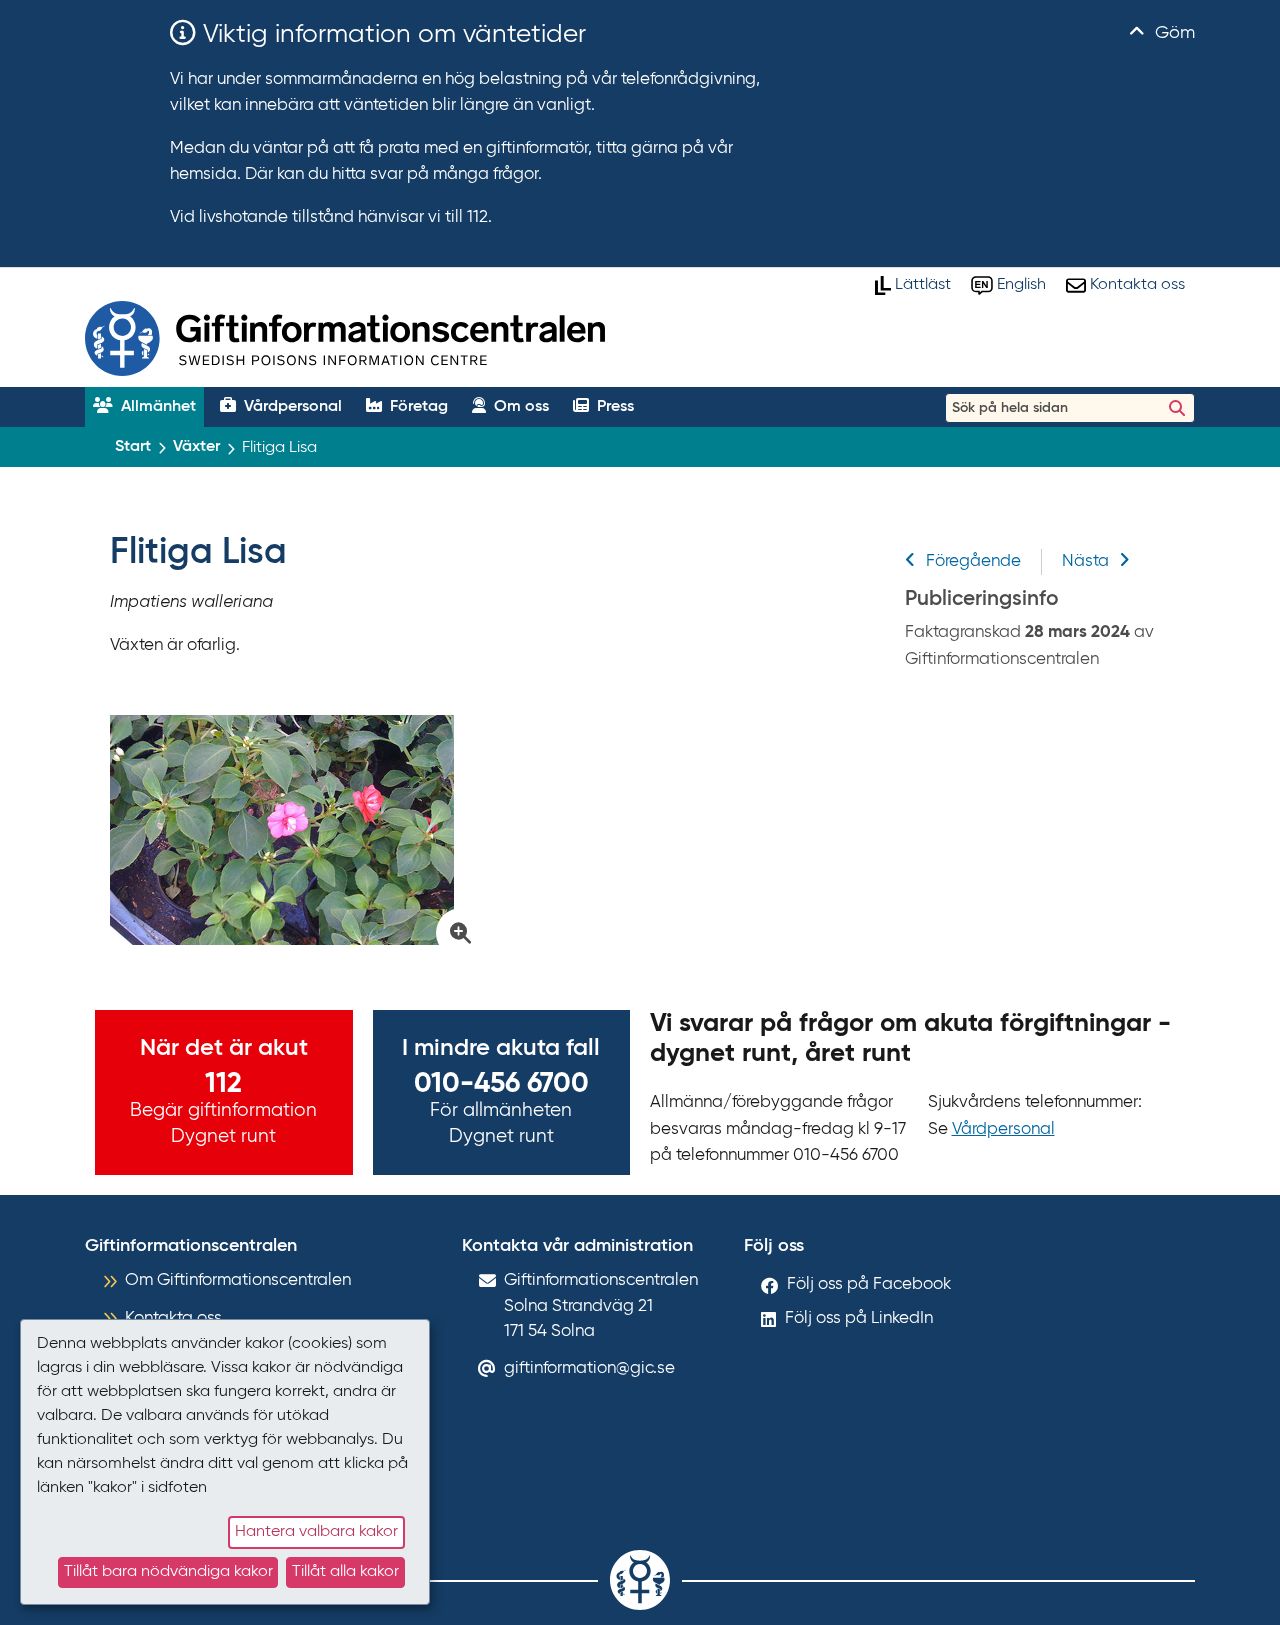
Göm (1172, 33)
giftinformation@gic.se (589, 1368)
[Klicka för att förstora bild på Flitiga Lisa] (291, 830)
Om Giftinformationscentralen (238, 1280)
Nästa (1085, 561)
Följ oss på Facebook (869, 1284)
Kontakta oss (173, 1318)
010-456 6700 (501, 1084)
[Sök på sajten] (1177, 408)
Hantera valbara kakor (316, 1532)
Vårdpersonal (1003, 1129)
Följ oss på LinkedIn (859, 1318)
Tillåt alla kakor (345, 1572)
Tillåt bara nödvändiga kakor (168, 1572)
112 (223, 1084)
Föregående (973, 561)
